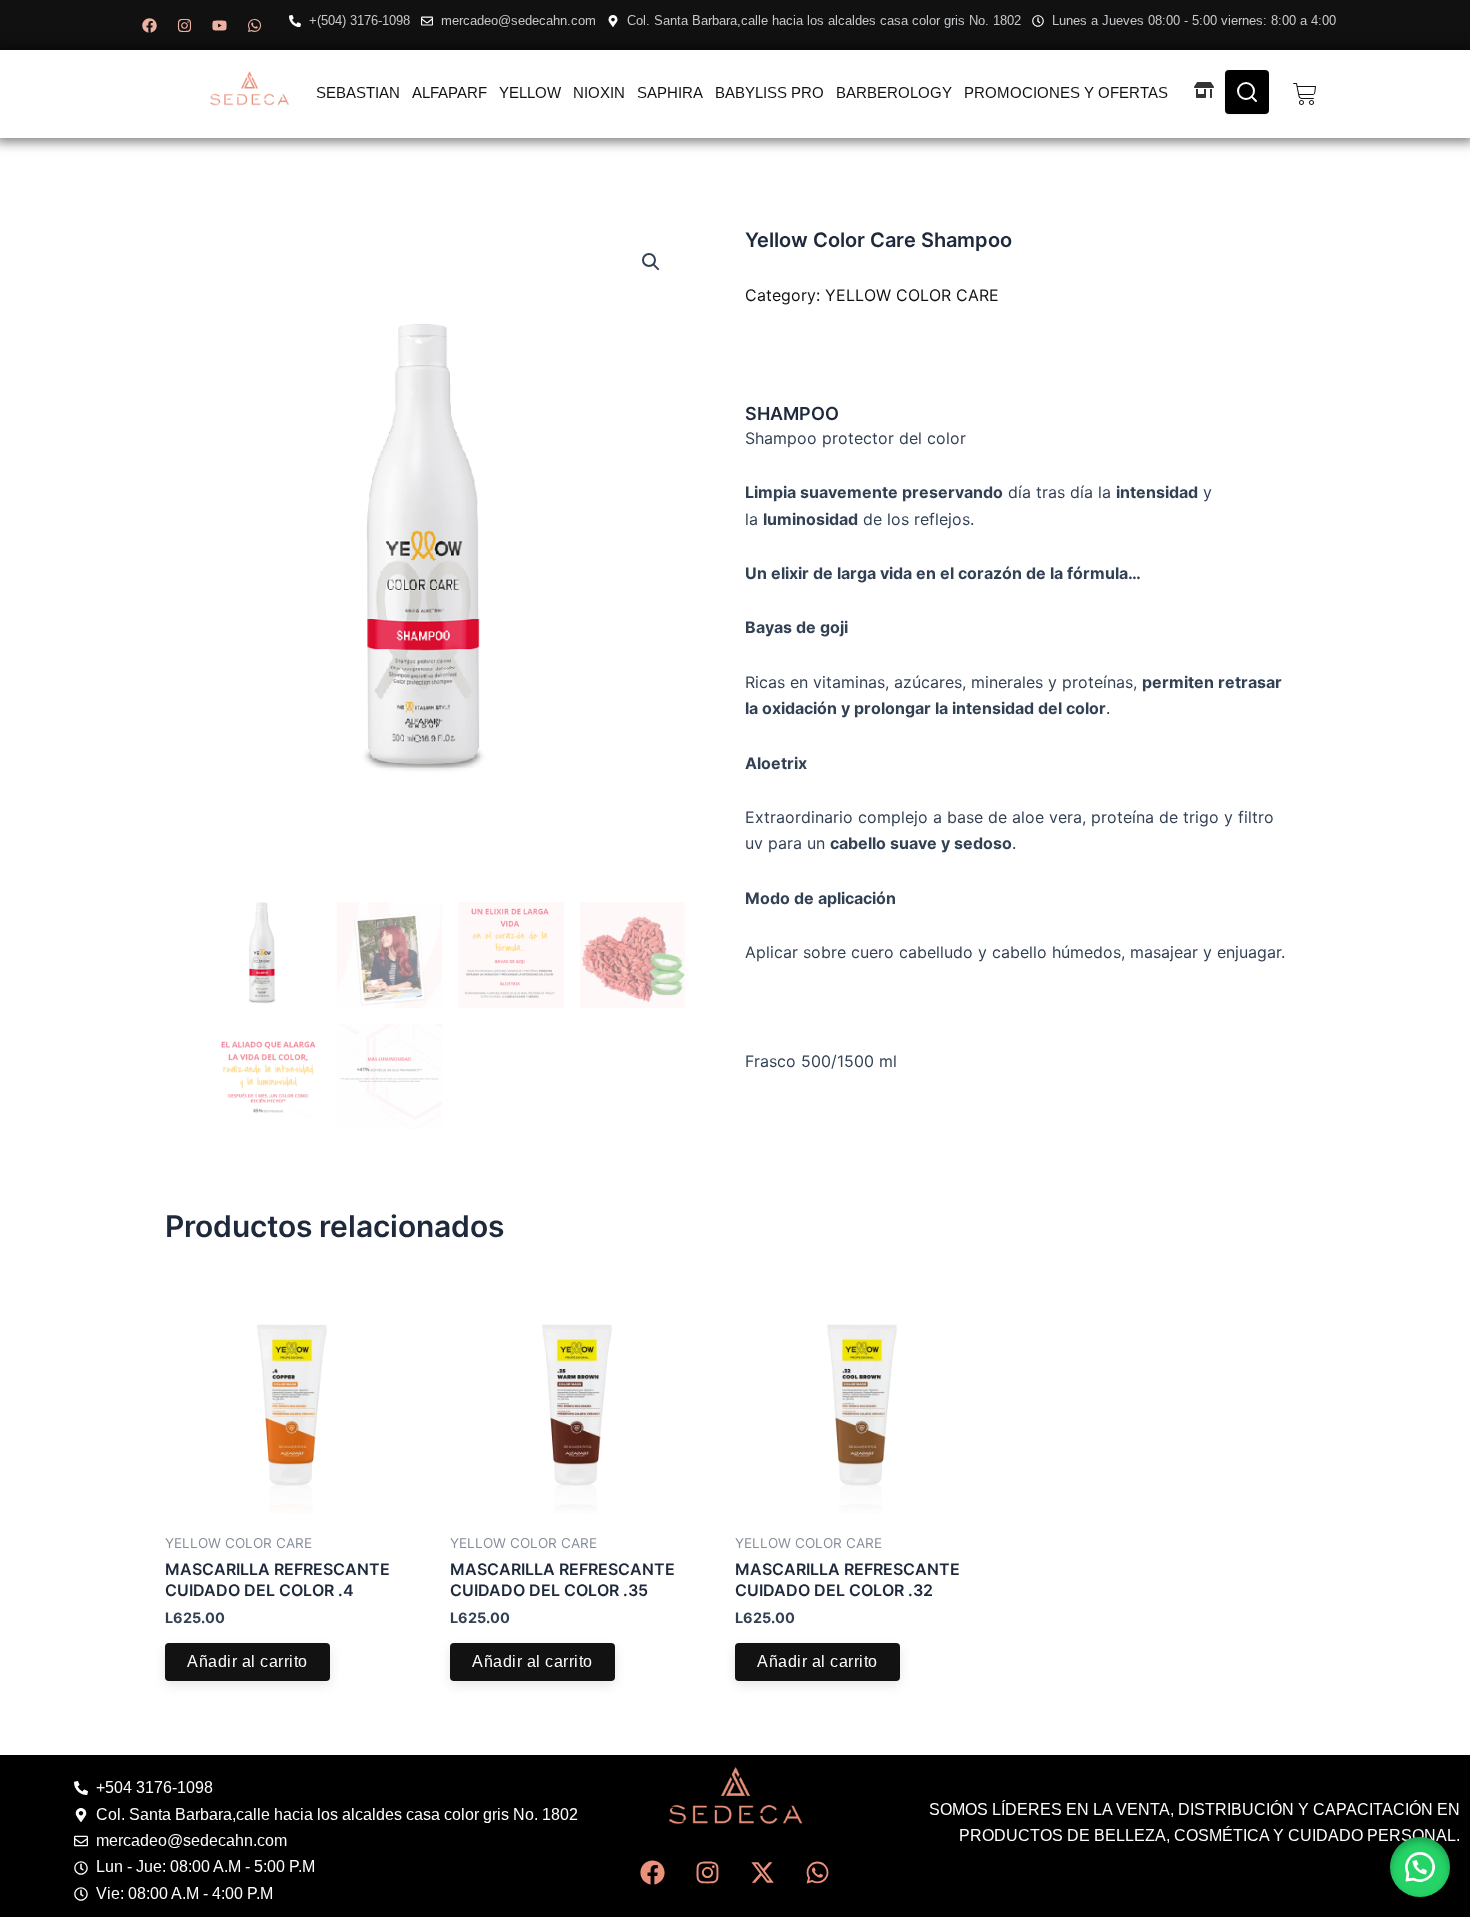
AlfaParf (449, 92)
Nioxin (599, 92)
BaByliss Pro (769, 92)
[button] (651, 262)
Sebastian (358, 92)
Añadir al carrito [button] (247, 1661)
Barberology (894, 92)
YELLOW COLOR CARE (912, 295)
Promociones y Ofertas (1066, 92)
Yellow (530, 92)
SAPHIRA (670, 92)
